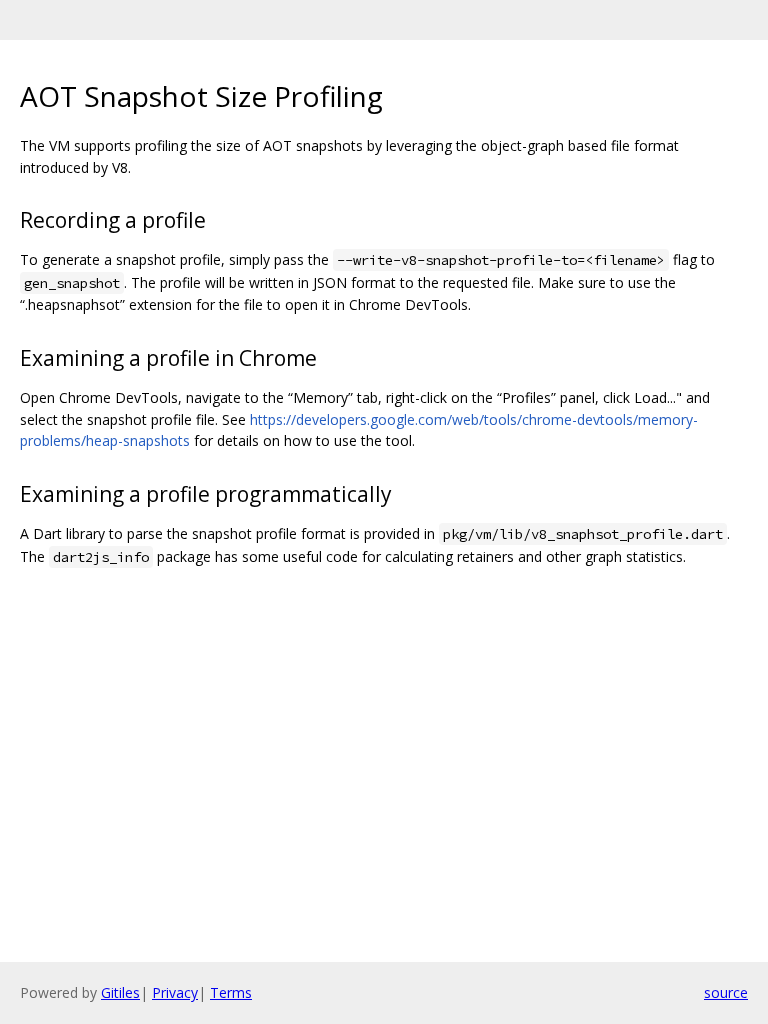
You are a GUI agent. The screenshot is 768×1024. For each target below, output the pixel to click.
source (726, 992)
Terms (231, 992)
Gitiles (120, 992)
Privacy (175, 992)
